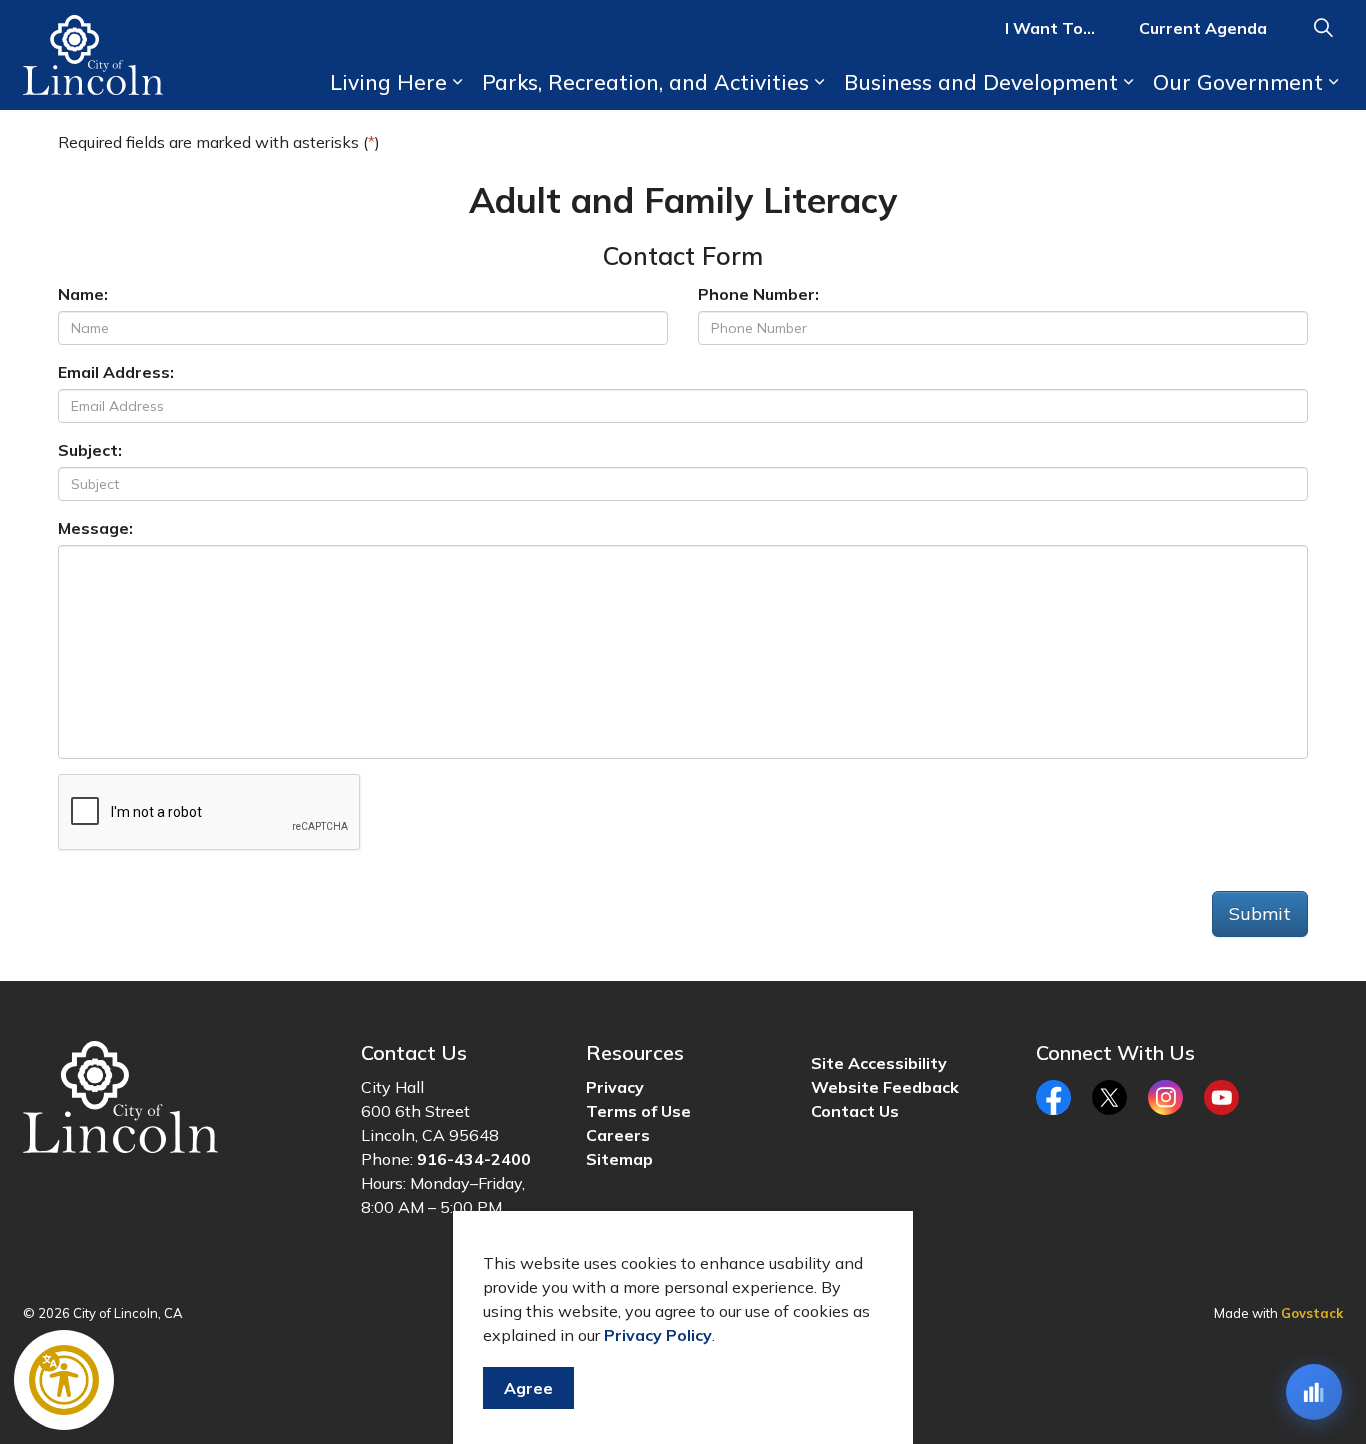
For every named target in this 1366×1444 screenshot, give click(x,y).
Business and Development (981, 82)
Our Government (1238, 82)
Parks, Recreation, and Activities (645, 82)
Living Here (388, 82)
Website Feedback (885, 1087)
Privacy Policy (658, 1335)
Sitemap (619, 1159)
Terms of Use (638, 1111)
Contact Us (855, 1111)
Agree (528, 1388)
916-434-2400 (474, 1159)
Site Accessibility (879, 1063)
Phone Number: (758, 294)
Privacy (615, 1087)
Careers (618, 1135)
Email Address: (116, 372)
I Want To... (1050, 28)
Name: (83, 294)
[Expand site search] (1323, 27)
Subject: (90, 450)
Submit (1260, 913)
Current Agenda (1203, 28)
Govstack (1312, 1313)
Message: (95, 528)
